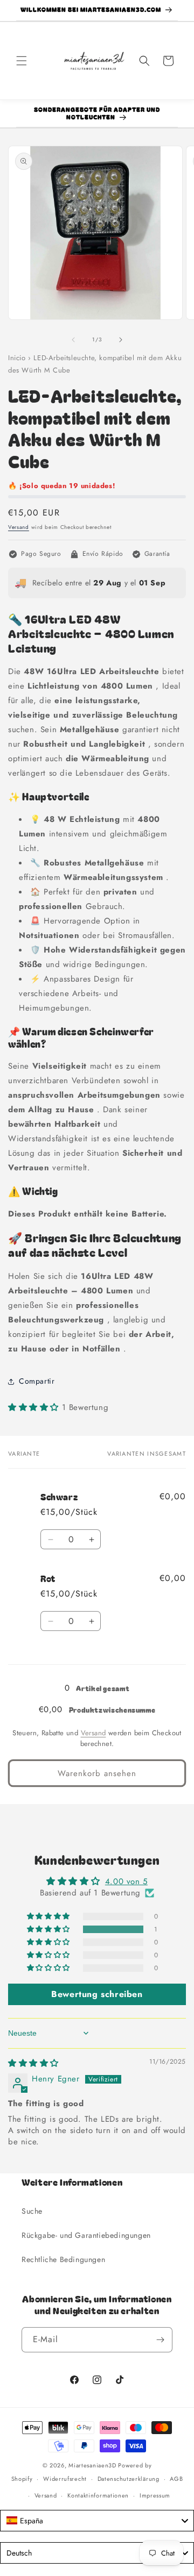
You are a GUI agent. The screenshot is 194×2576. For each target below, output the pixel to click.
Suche (32, 2211)
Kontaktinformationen (98, 2495)
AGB (176, 2479)
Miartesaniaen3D (92, 2465)
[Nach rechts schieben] (121, 340)
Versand (19, 527)
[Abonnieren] (160, 2340)
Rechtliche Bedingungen (63, 2259)
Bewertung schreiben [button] (97, 1994)
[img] (33, 2063)
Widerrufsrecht (65, 2479)
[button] (22, 61)
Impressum (155, 2495)
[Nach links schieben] (73, 340)
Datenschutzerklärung (129, 2479)
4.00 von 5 (126, 1881)
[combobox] (97, 2521)
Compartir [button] (37, 1381)
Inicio (17, 358)
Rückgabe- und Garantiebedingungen (86, 2235)
